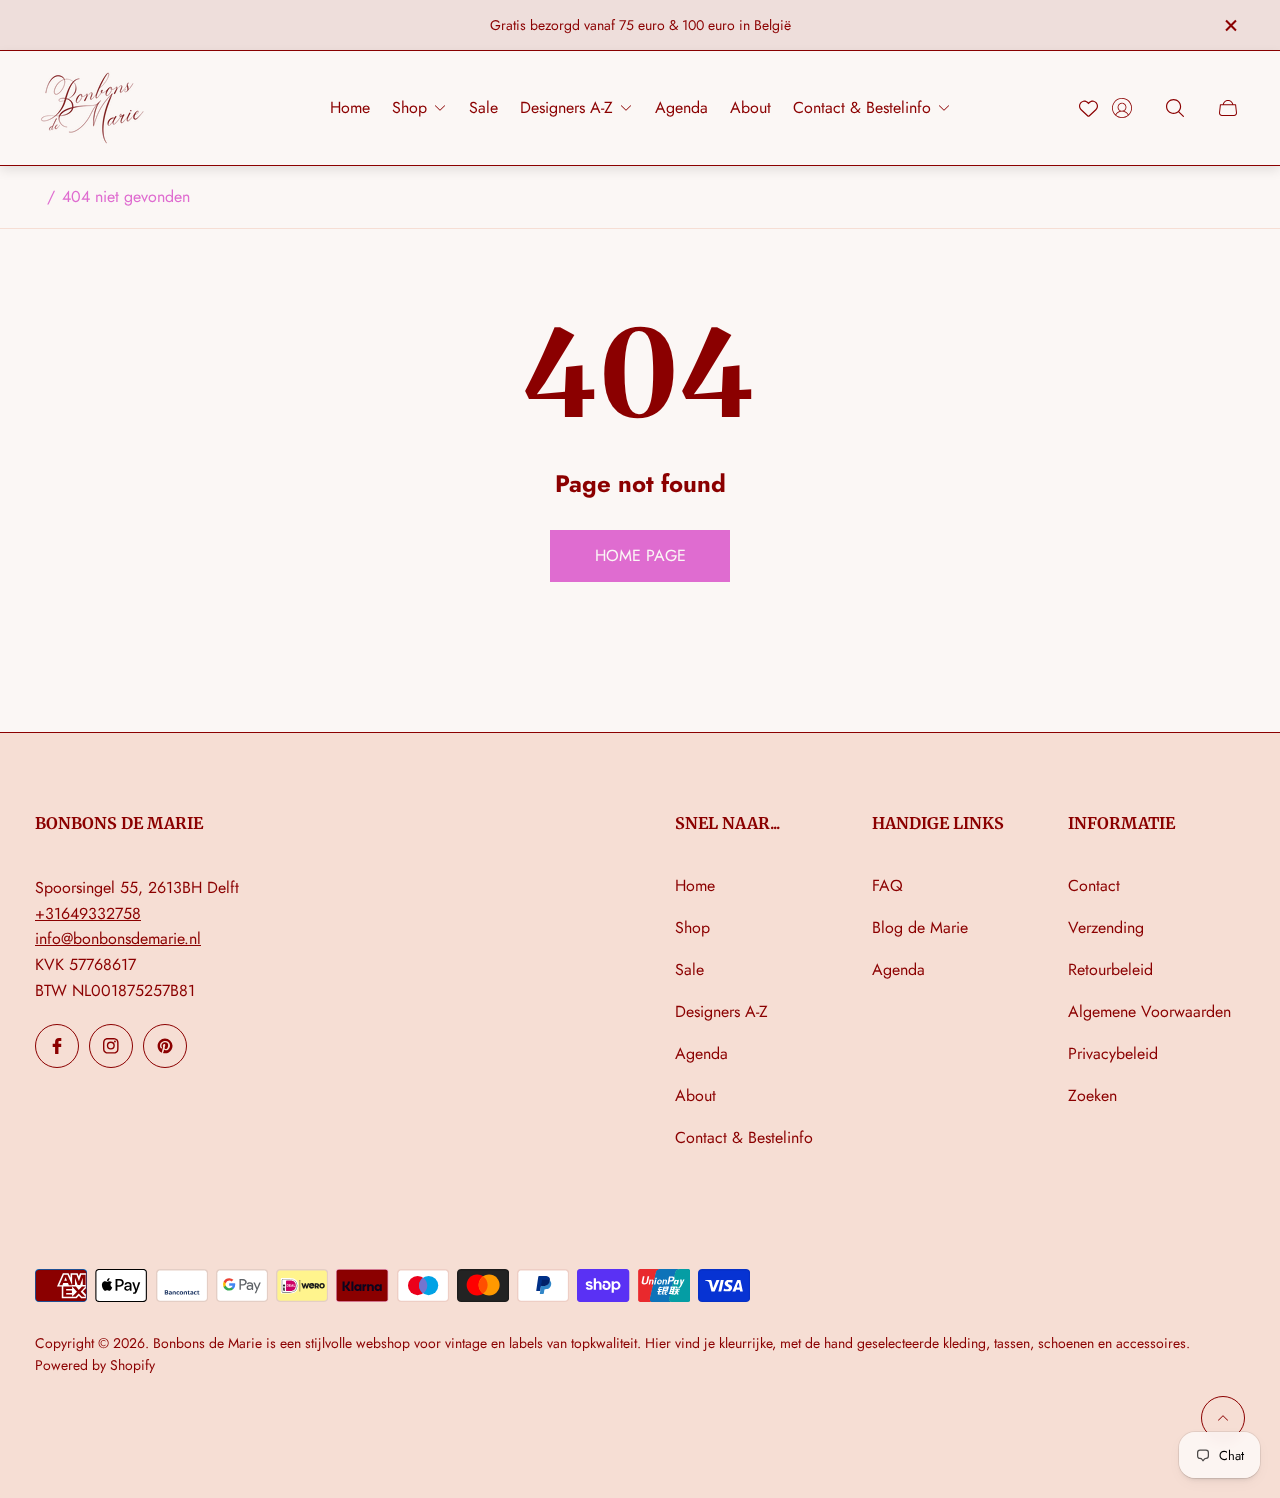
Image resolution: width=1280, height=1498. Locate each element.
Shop (692, 927)
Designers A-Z (721, 1011)
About (695, 1095)
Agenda (701, 1053)
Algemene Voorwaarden (1149, 1011)
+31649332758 (88, 913)
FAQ (887, 885)
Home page (640, 555)
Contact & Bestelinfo (744, 1137)
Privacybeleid (1113, 1053)
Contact (1094, 885)
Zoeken (1092, 1095)
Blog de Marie (920, 927)
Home (695, 885)
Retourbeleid (1110, 969)
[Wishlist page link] (1088, 108)
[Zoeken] (1175, 108)
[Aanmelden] (1122, 108)
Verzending (1106, 927)
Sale (689, 969)
